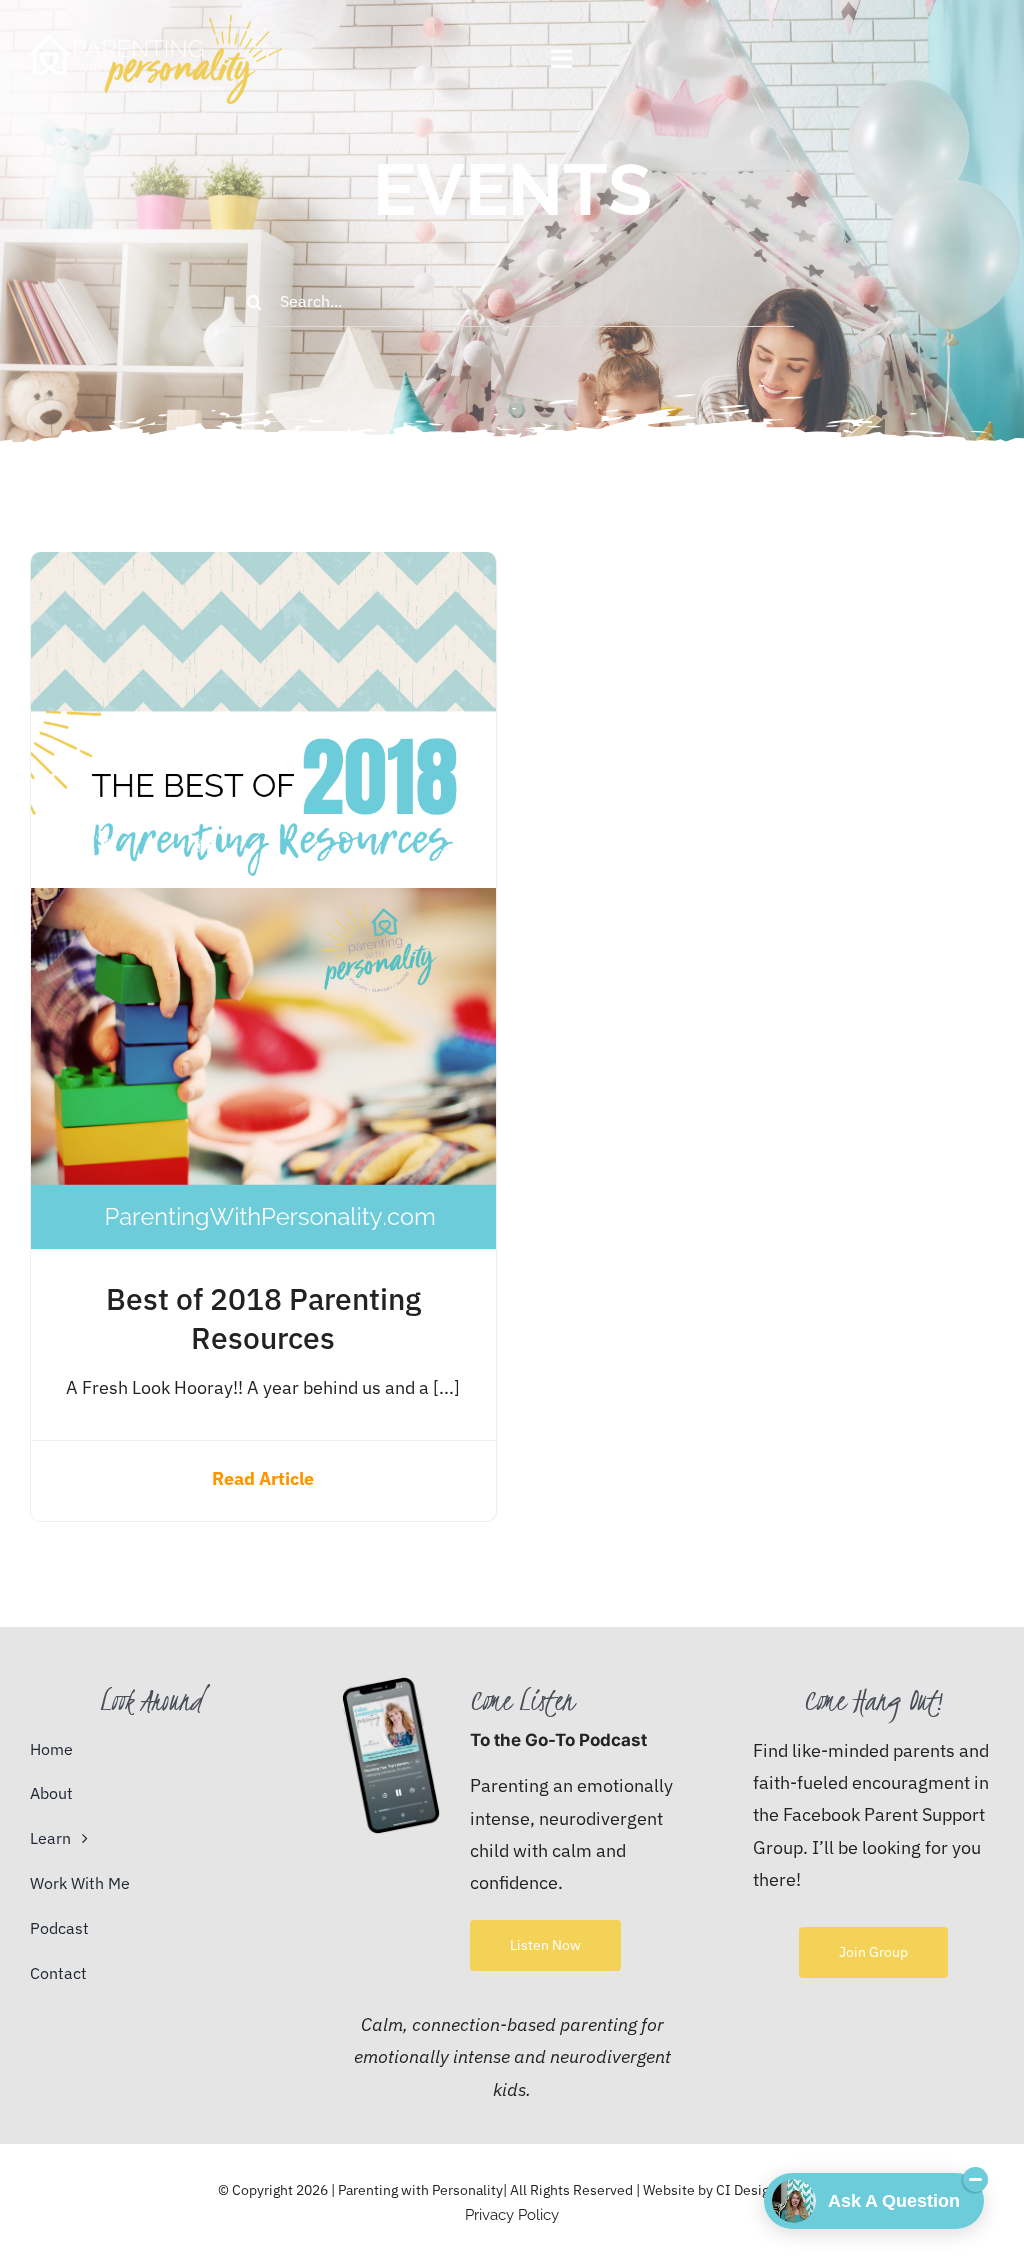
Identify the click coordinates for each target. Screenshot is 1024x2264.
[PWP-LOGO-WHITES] (156, 23)
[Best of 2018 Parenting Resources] (263, 567)
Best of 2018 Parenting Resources (263, 1318)
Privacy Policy (512, 2215)
